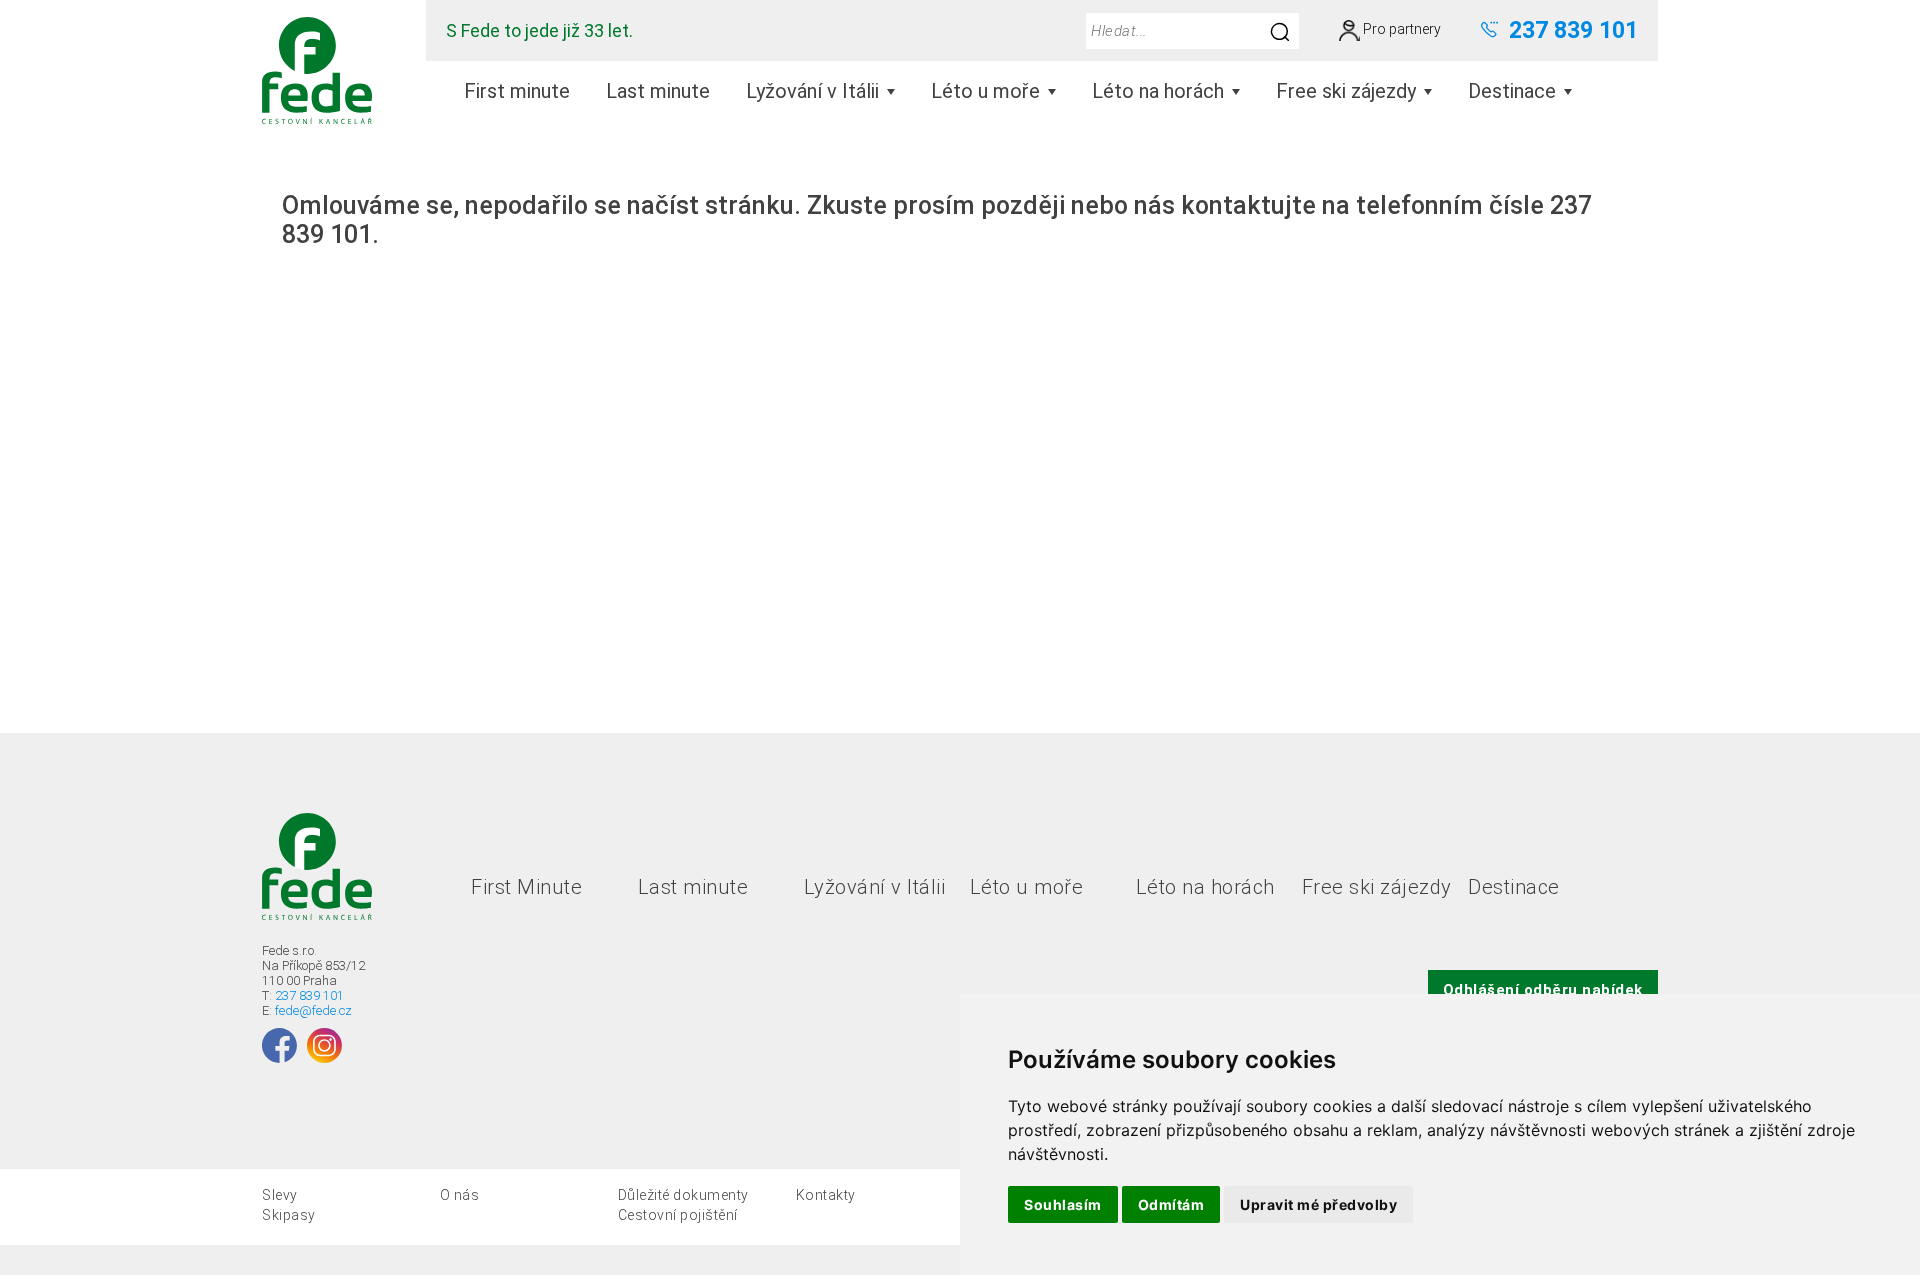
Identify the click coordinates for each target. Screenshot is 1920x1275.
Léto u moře (1027, 887)
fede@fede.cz (313, 1010)
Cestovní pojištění (678, 1215)
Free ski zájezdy (1377, 887)
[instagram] (324, 1045)
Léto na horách (1205, 887)
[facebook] (279, 1045)
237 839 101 (309, 995)
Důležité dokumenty (683, 1195)
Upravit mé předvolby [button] (1318, 1204)
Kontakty (826, 1195)
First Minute (526, 887)
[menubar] (1018, 91)
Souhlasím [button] (1063, 1204)
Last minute (693, 887)
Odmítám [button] (1171, 1204)
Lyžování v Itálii (875, 887)
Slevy (280, 1195)
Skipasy (289, 1215)
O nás (460, 1195)
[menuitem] (517, 91)
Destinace (1514, 887)
